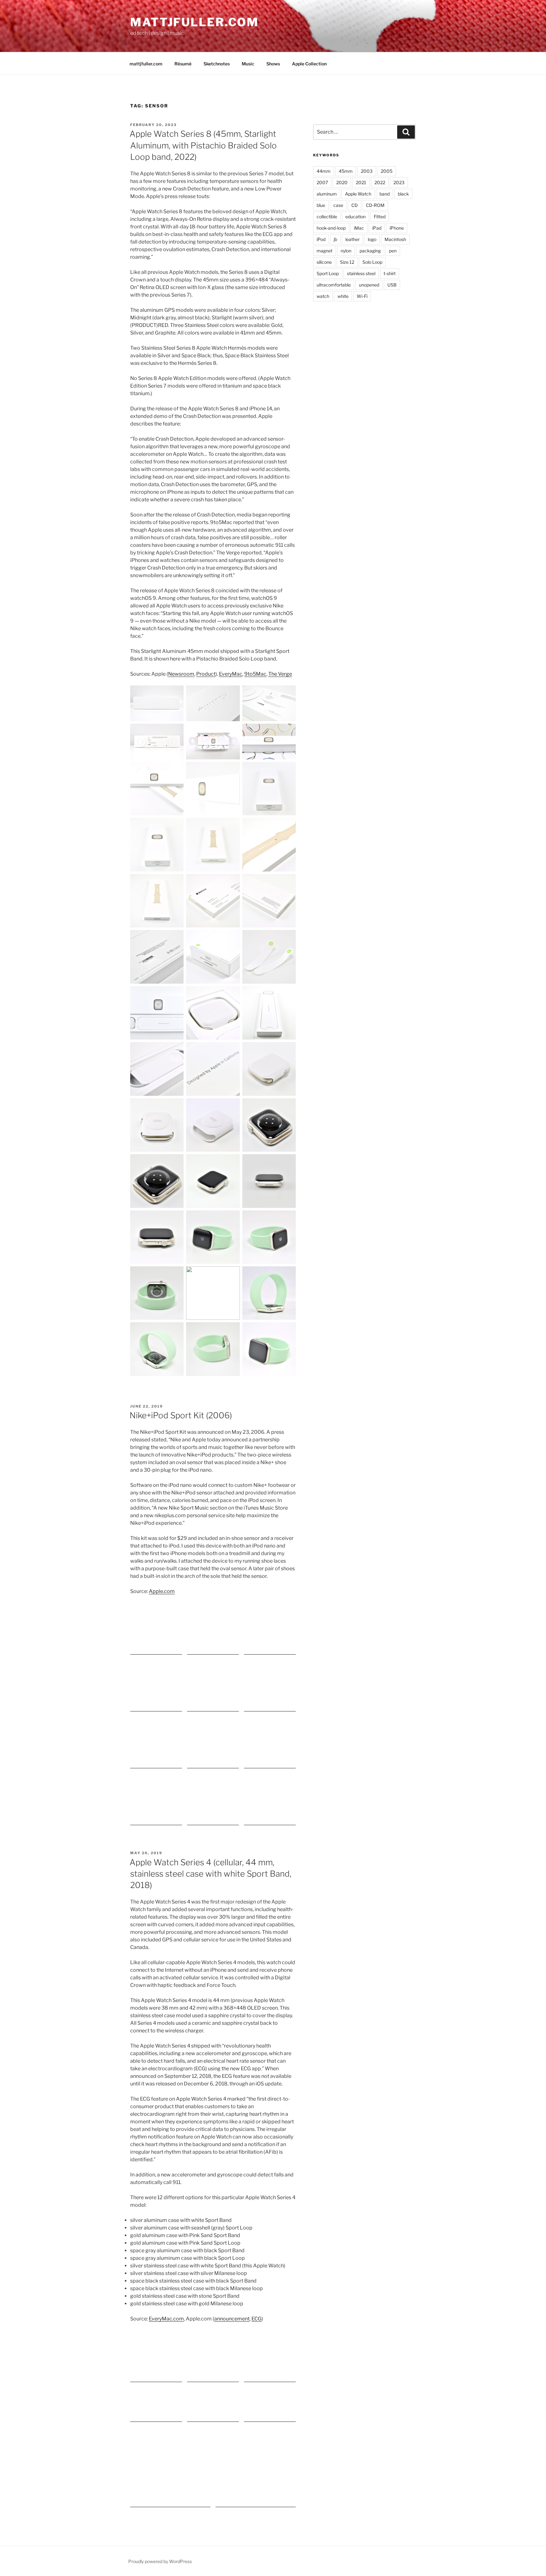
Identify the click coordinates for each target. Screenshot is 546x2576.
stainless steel (361, 273)
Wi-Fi (362, 296)
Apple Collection (309, 64)
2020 (342, 182)
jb (335, 239)
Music (248, 64)
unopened (369, 285)
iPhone (397, 228)
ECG (257, 2319)
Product (206, 674)
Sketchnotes (217, 64)
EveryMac (231, 674)
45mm (346, 171)
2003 (367, 171)
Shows (273, 64)
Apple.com (162, 1591)
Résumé (183, 64)
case (338, 205)
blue (321, 205)
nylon (346, 251)
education (355, 217)
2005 (387, 171)
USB (392, 285)
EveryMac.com (166, 2319)
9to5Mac (255, 674)
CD (355, 205)
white (343, 296)
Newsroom (181, 674)
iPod (321, 239)
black (403, 194)
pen (393, 251)
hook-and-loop (331, 228)
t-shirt (390, 273)
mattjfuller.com (194, 22)
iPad (377, 228)
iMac (359, 228)
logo (372, 239)
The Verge (280, 674)
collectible (327, 217)
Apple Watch (358, 194)
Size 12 (347, 262)
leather (352, 239)
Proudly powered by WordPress (160, 2561)
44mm (324, 171)
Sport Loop (328, 273)
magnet (325, 251)
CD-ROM (375, 205)
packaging (370, 251)
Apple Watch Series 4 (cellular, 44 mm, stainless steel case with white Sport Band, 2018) (210, 1874)
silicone (324, 262)
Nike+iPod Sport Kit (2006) (181, 1415)
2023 (399, 182)
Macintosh (395, 239)
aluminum (327, 194)
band (385, 194)
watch (323, 296)
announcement (232, 2319)
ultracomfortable (334, 285)
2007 (322, 182)
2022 (380, 182)
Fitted (380, 217)
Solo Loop (372, 262)
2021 (361, 182)
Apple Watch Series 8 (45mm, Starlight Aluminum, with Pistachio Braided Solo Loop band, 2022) (203, 145)
